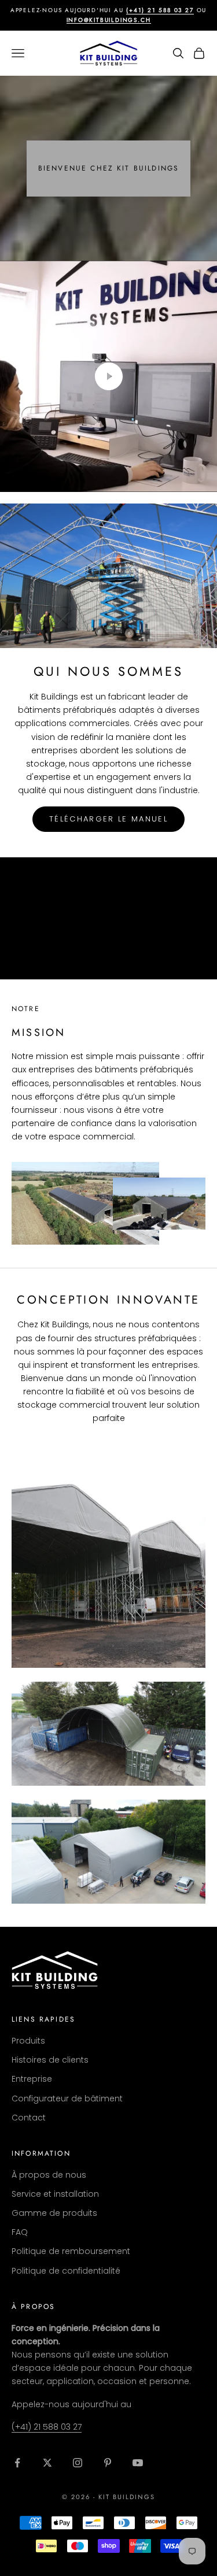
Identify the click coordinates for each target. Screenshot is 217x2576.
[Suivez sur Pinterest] (108, 2463)
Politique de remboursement (71, 2251)
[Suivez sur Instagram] (78, 2463)
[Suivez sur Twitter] (47, 2463)
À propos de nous (49, 2175)
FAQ (20, 2232)
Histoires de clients (50, 2060)
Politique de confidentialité (66, 2271)
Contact (29, 2118)
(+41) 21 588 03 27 (47, 2427)
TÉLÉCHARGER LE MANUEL (108, 819)
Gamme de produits (54, 2213)
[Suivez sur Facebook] (17, 2463)
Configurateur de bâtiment (67, 2098)
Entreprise (32, 2079)
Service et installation (55, 2194)
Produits (28, 2041)
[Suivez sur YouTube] (138, 2463)
